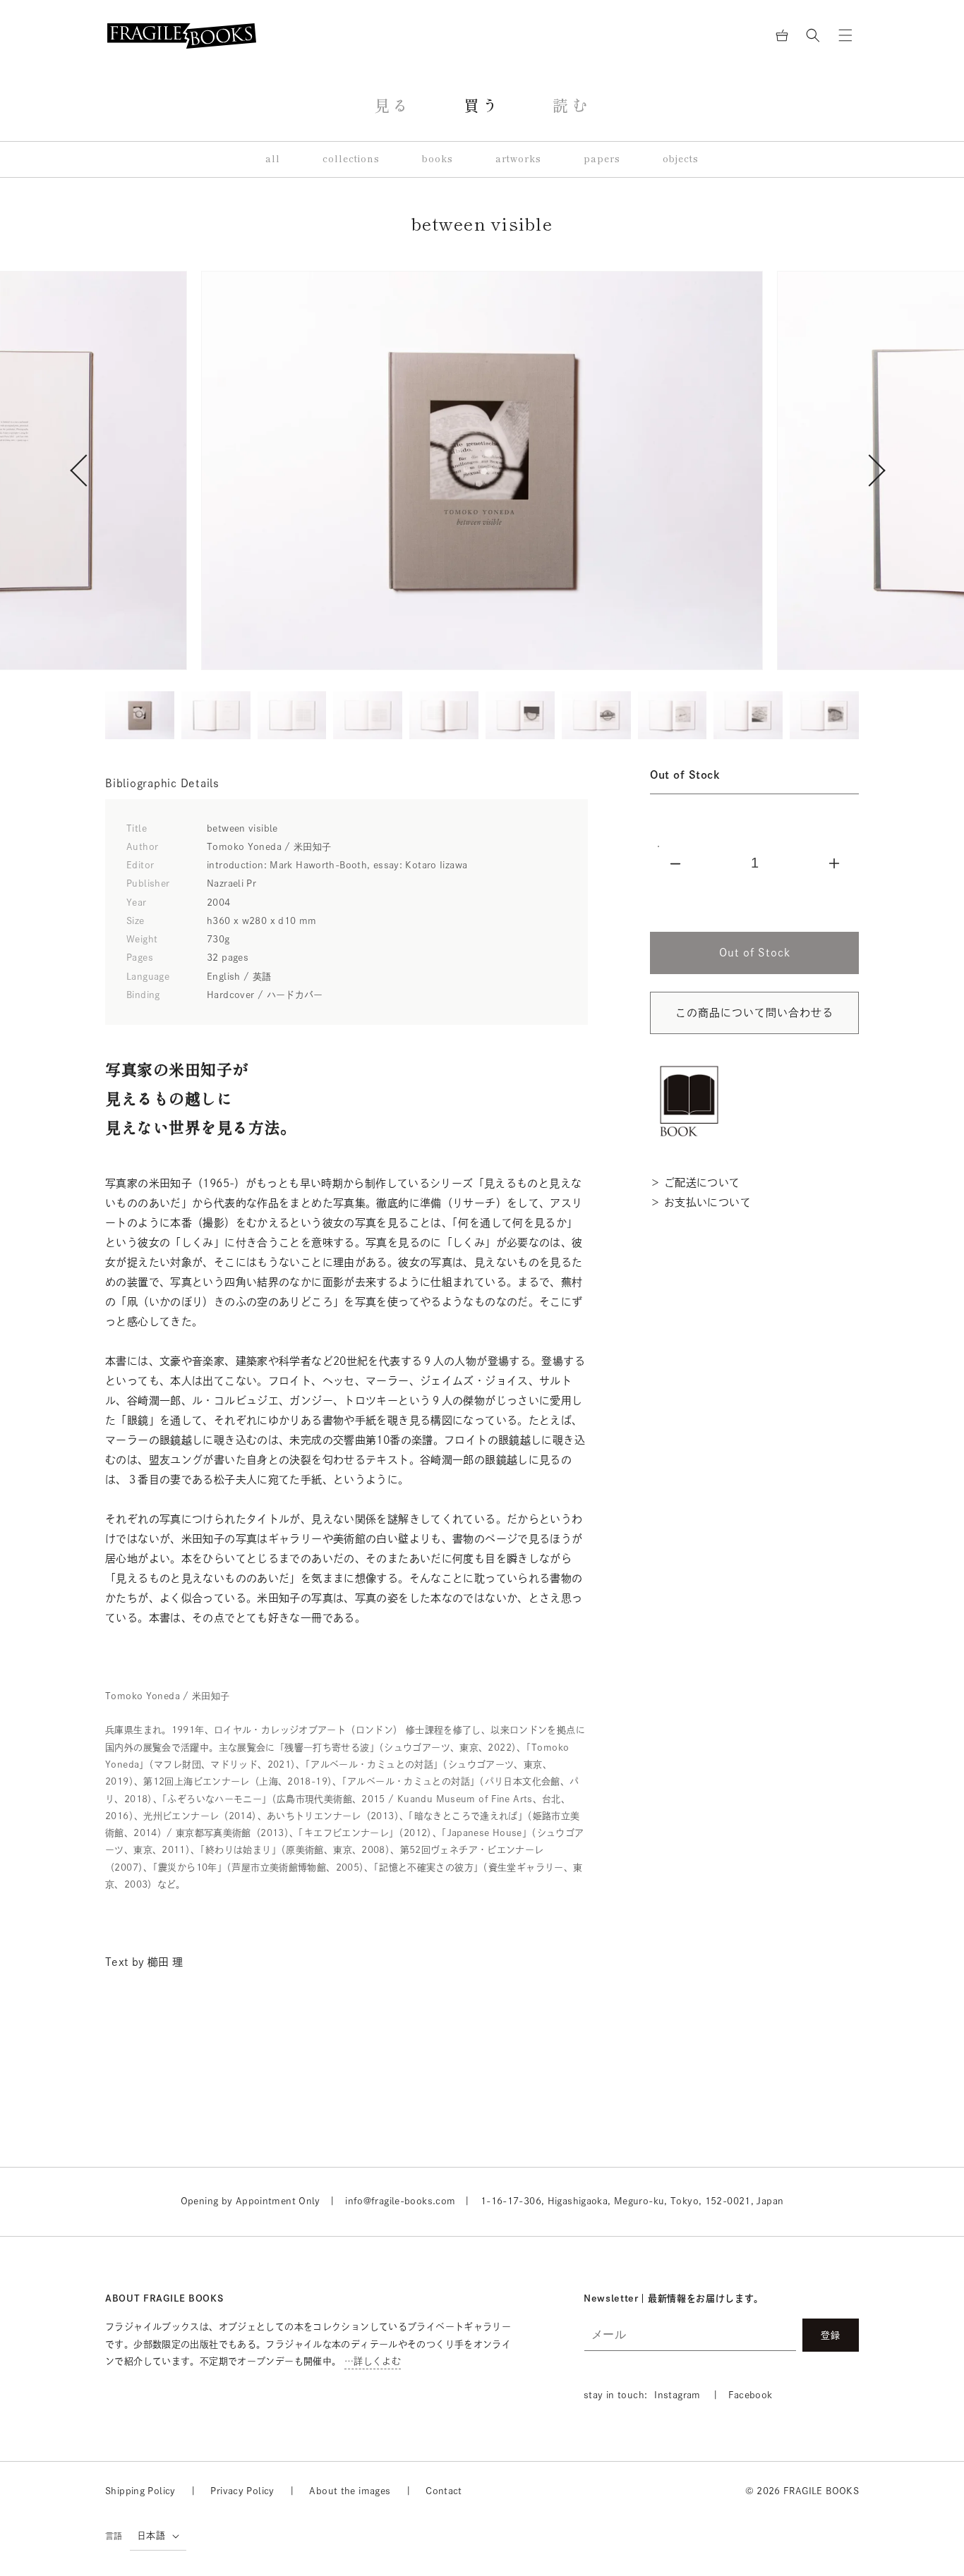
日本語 (151, 2535)
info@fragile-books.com (400, 2201)
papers (602, 159)
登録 (831, 2335)
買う (482, 106)
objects (681, 159)
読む (571, 106)
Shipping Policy (140, 2491)
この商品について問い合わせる (754, 1013)
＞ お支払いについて (700, 1202)
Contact (444, 2491)
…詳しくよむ (373, 2361)
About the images (350, 2491)
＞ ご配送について (695, 1183)
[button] (813, 35)
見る (393, 106)
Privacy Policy (242, 2491)
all (273, 159)
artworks (518, 159)
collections (351, 159)
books (438, 159)
